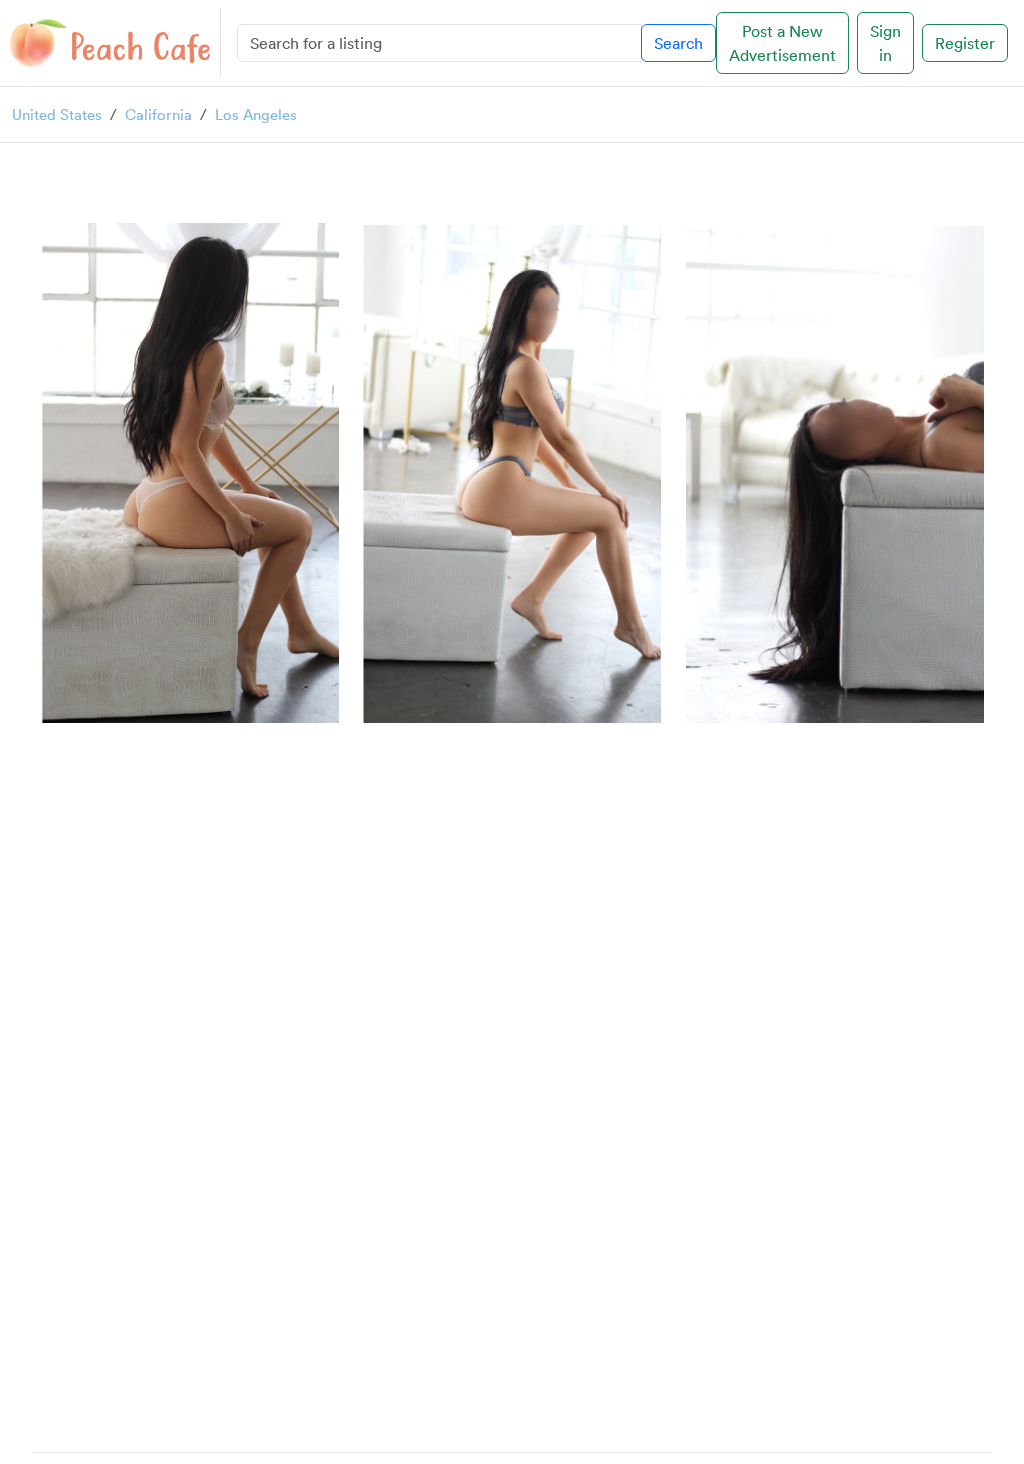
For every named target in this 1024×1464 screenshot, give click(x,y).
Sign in (885, 43)
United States (57, 114)
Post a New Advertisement (782, 43)
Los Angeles (256, 114)
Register (965, 43)
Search (678, 43)
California (158, 114)
